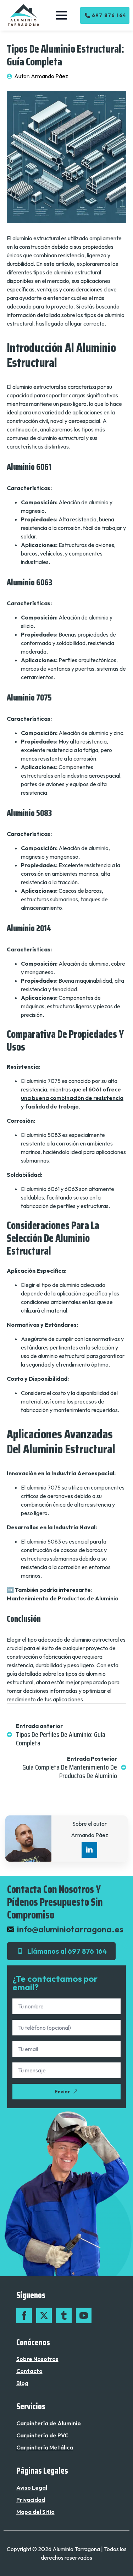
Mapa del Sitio (35, 2512)
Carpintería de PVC (42, 2435)
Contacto (29, 2371)
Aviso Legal (32, 2488)
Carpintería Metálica (45, 2447)
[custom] (64, 2315)
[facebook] (24, 2315)
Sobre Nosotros (37, 2359)
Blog (22, 2383)
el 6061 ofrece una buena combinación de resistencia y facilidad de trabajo (72, 1098)
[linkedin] (89, 1850)
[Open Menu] (61, 15)
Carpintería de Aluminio (49, 2423)
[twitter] (44, 2315)
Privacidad (31, 2500)
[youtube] (84, 2315)
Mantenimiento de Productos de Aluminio (63, 1598)
